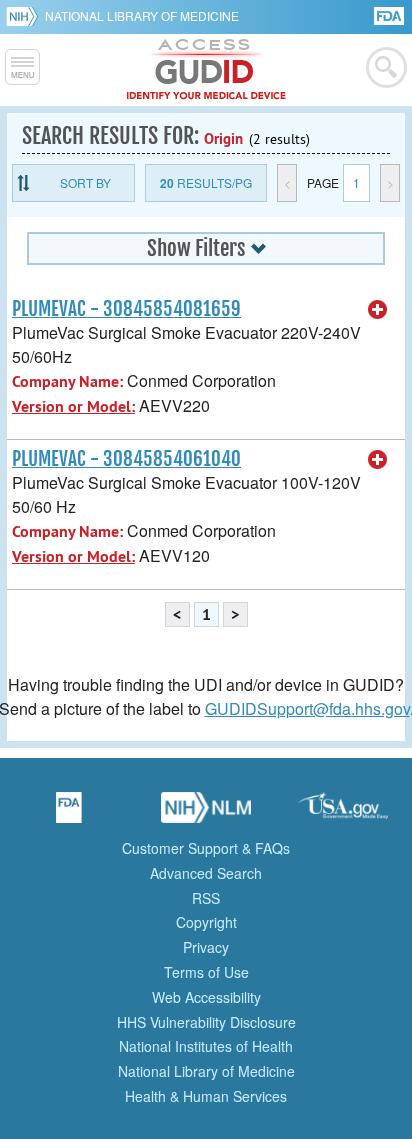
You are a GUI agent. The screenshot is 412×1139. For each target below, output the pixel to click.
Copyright (206, 922)
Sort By (85, 182)
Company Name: (67, 381)
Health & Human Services (206, 1096)
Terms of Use (206, 972)
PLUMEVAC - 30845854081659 (126, 309)
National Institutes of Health (206, 1046)
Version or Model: (73, 406)
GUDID (206, 70)
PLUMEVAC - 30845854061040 (126, 459)
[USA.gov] (343, 814)
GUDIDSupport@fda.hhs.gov (307, 708)
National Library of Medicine (142, 15)
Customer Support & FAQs (206, 848)
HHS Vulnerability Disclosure (206, 1022)
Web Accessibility (206, 997)
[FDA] (390, 14)
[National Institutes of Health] (25, 16)
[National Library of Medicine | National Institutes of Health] (206, 814)
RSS (206, 898)
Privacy (206, 947)
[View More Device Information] (378, 310)
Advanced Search (206, 873)
